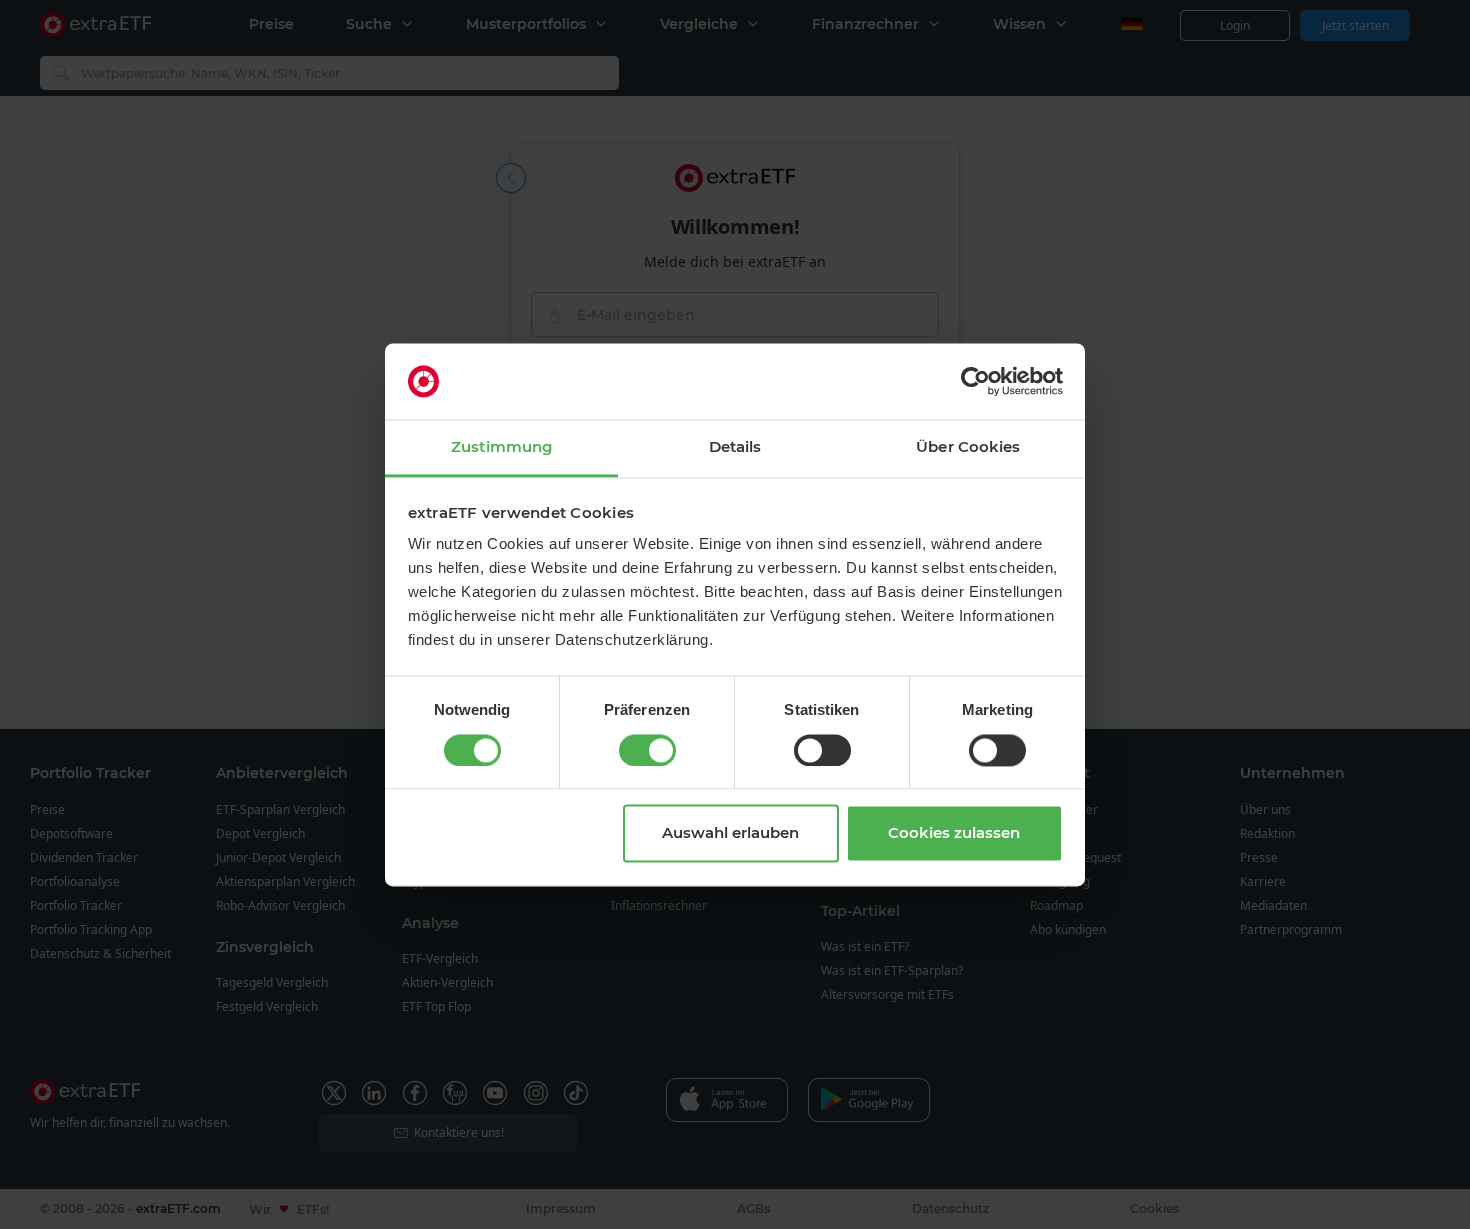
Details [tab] (735, 447)
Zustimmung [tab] (501, 447)
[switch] (647, 750)
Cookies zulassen (954, 833)
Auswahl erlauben (730, 833)
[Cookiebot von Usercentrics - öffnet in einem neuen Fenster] (975, 381)
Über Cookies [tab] (968, 447)
